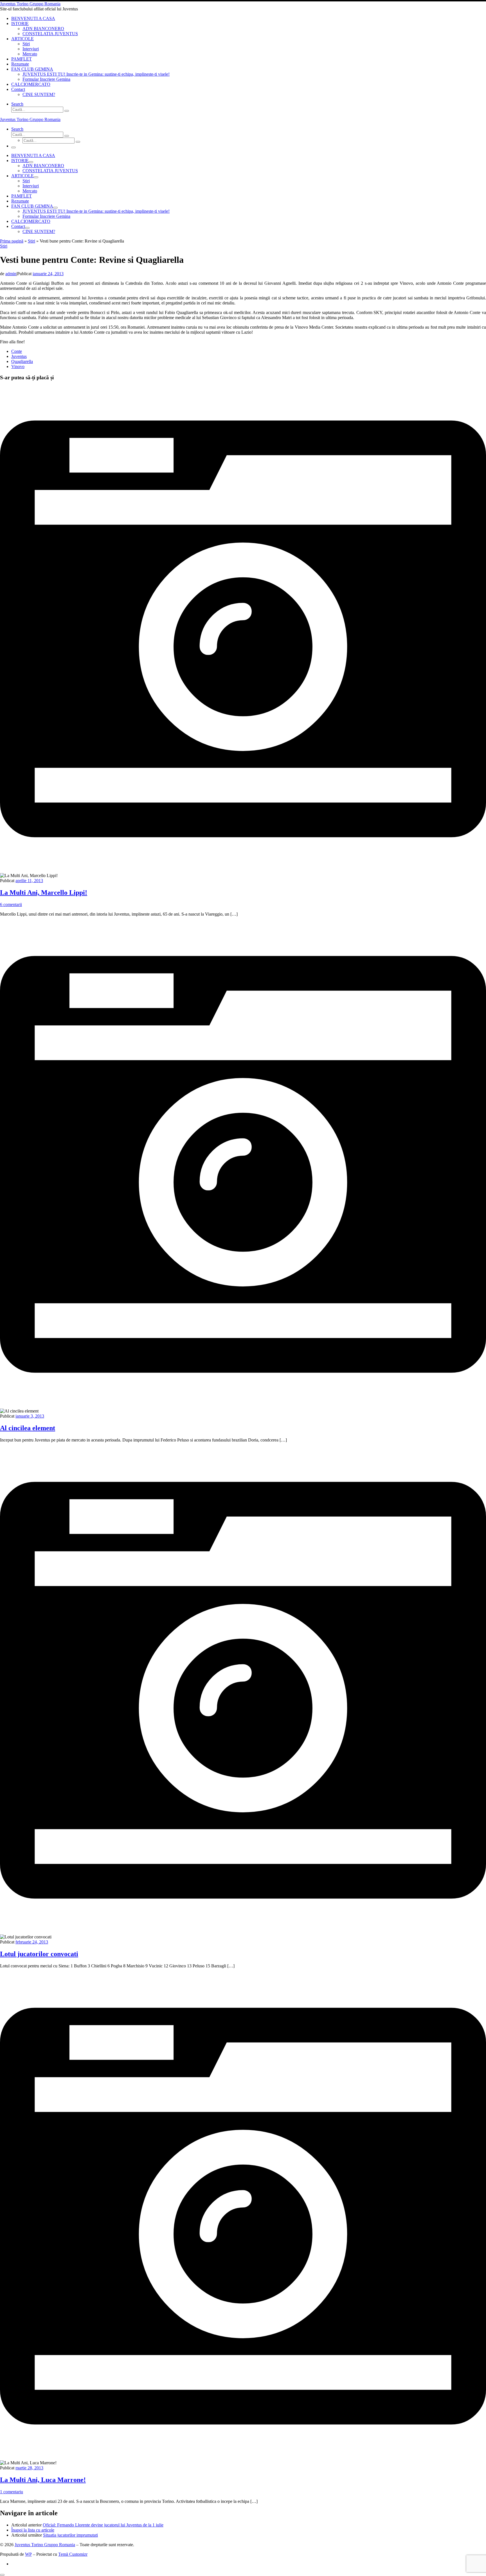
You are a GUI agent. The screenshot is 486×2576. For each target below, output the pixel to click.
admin (11, 274)
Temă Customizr (73, 2554)
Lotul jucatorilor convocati (39, 1954)
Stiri (31, 241)
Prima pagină (12, 241)
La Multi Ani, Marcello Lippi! (44, 893)
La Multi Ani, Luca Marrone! (43, 2480)
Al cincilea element (28, 1428)
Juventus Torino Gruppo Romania (45, 2545)
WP (28, 2554)
